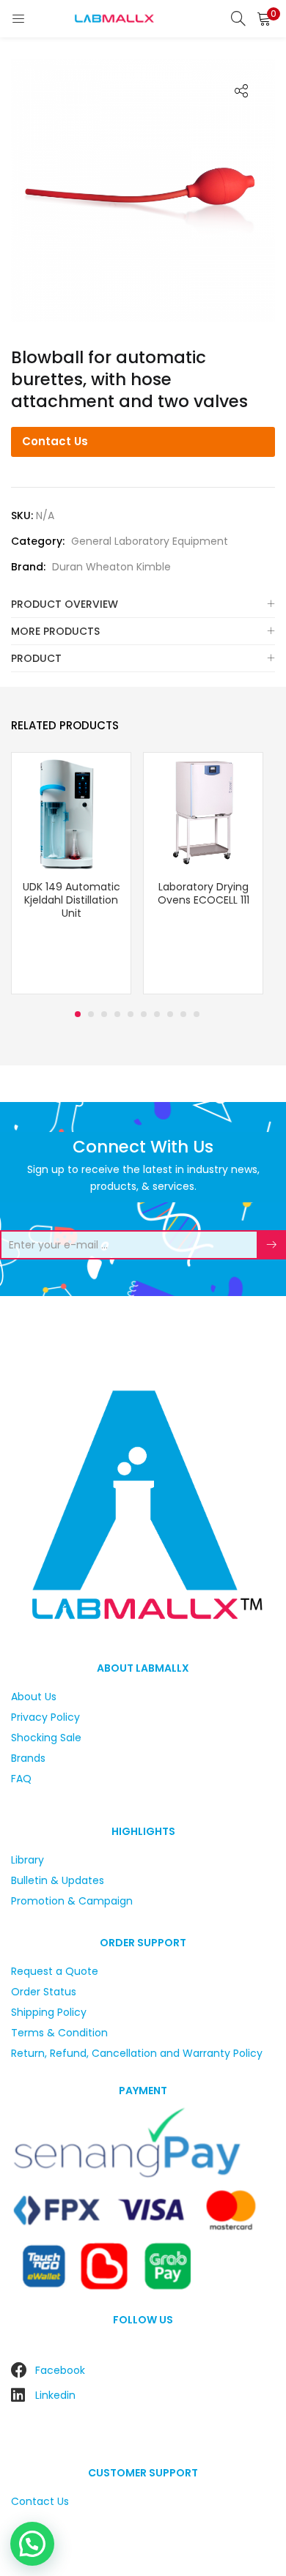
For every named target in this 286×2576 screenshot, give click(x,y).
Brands (28, 1758)
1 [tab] (78, 1014)
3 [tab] (104, 1014)
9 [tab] (183, 1014)
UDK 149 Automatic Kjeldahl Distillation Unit (71, 900)
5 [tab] (131, 1014)
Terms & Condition (59, 2033)
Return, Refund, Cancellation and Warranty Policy (137, 2053)
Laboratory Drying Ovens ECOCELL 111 (203, 893)
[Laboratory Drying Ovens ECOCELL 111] (203, 811)
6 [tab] (144, 1014)
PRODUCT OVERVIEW (65, 604)
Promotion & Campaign (72, 1901)
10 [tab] (197, 1014)
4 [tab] (117, 1014)
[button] (264, 18)
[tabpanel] (71, 875)
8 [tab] (170, 1014)
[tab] (143, 604)
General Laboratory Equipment (150, 541)
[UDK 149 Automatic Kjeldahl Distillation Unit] (71, 811)
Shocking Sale (46, 1738)
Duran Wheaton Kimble (111, 567)
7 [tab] (157, 1014)
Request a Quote (55, 1971)
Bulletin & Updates (58, 1880)
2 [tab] (91, 1014)
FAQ (21, 1779)
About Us (34, 1697)
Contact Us (55, 441)
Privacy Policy (45, 1717)
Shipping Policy (49, 2012)
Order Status (44, 1992)
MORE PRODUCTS (55, 631)
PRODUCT (36, 658)
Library (27, 1860)
